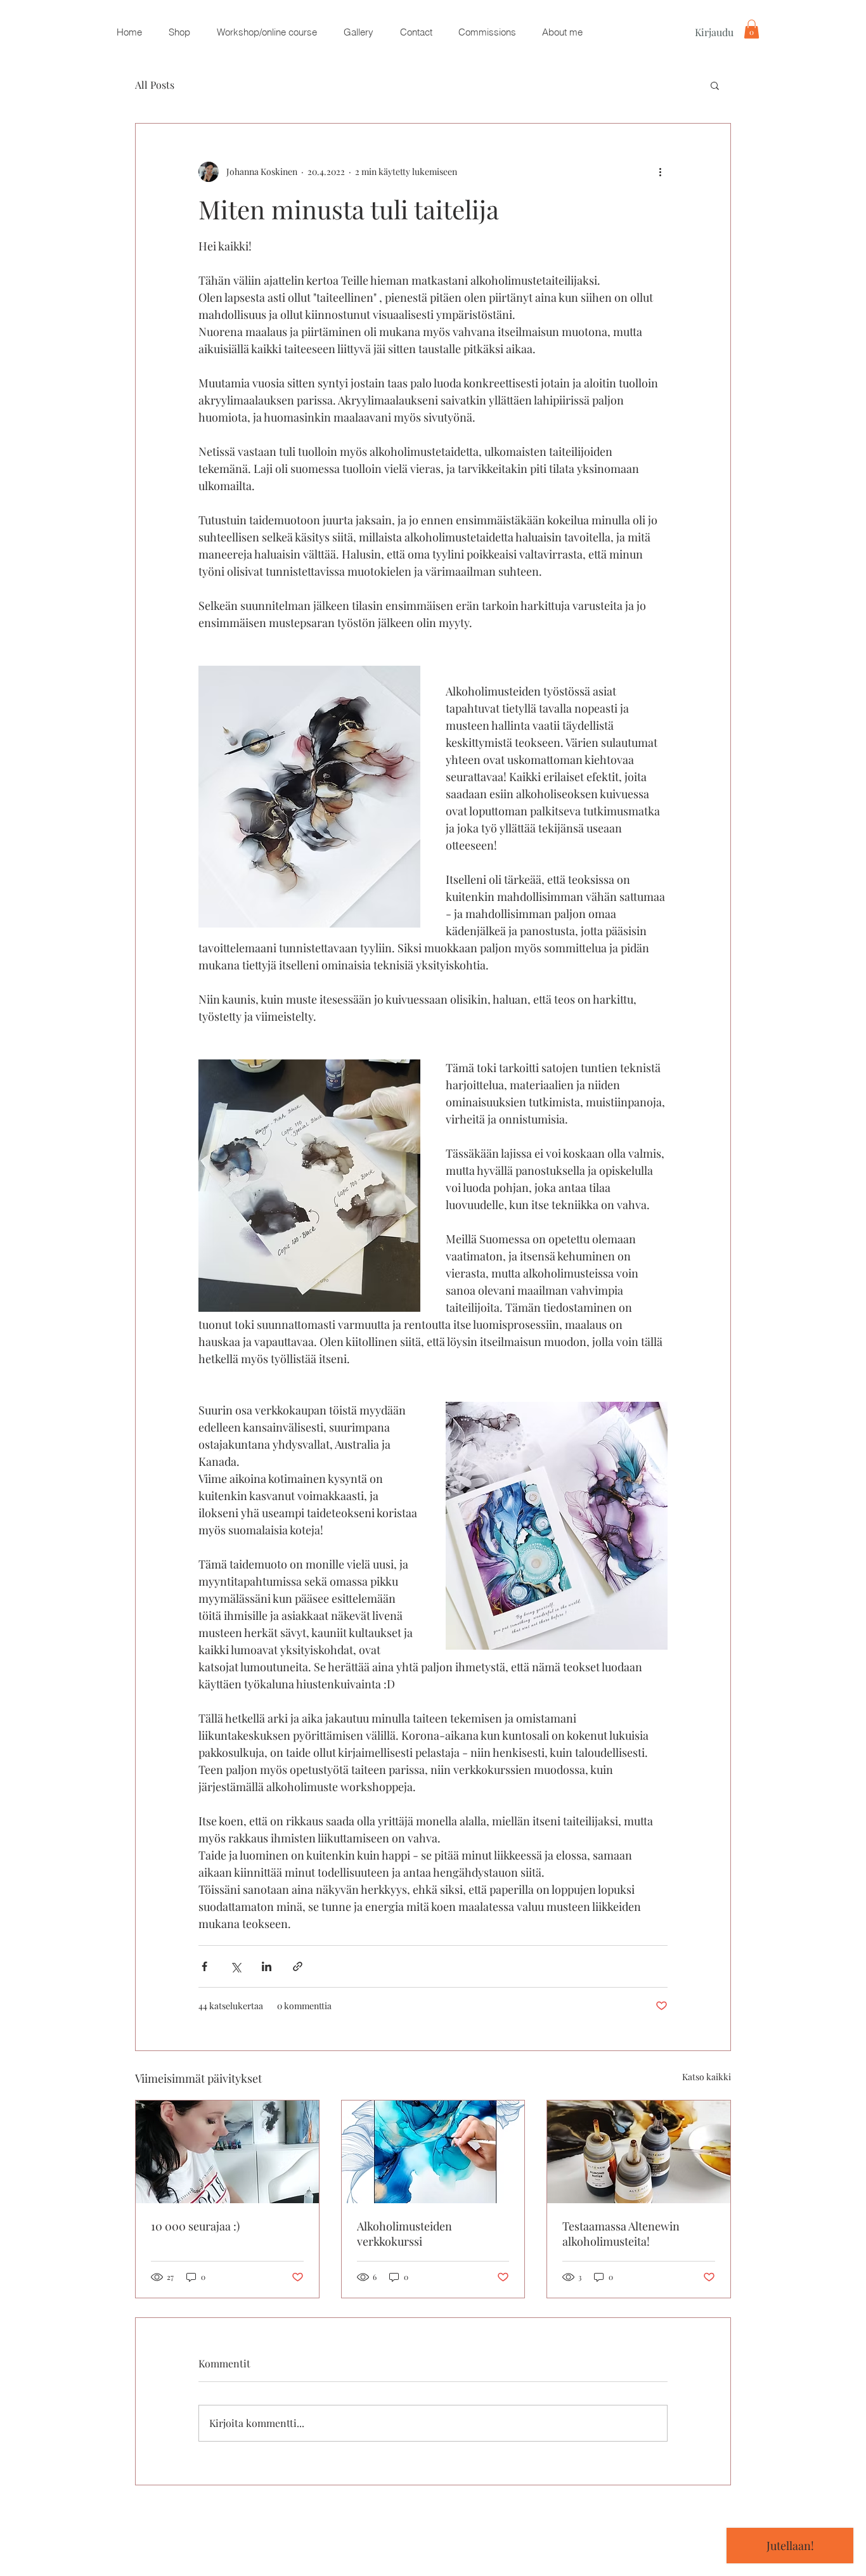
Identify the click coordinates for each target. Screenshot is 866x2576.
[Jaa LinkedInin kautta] (267, 1966)
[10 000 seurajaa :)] (227, 2152)
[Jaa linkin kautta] (298, 1966)
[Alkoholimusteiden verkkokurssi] (433, 2152)
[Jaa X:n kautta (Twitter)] (236, 1966)
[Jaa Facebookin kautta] (204, 1966)
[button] (179, 32)
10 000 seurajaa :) (195, 2226)
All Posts (155, 85)
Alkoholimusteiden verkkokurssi (404, 2234)
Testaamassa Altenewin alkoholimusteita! (621, 2234)
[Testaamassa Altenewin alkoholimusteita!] (639, 2152)
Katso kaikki (707, 2077)
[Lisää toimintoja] (660, 172)
